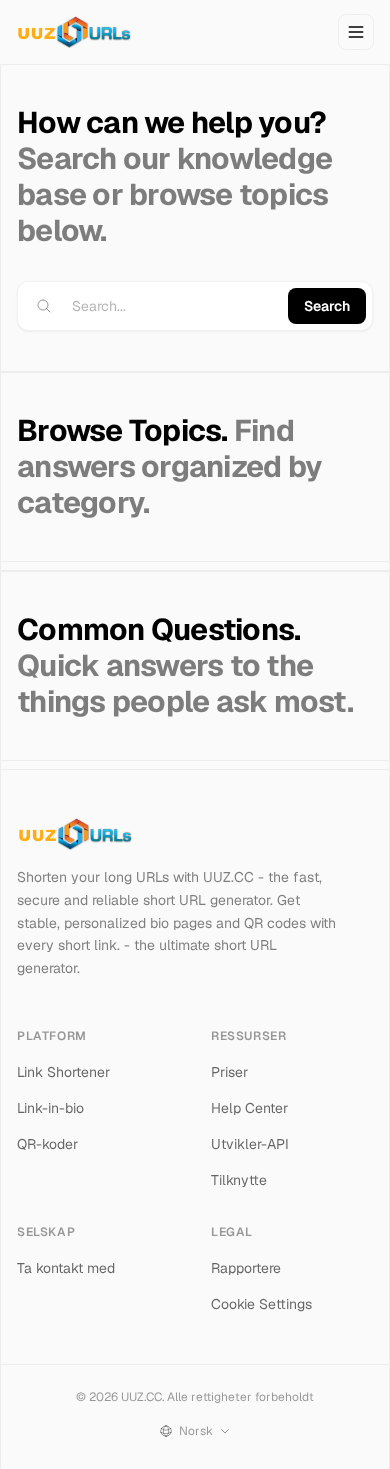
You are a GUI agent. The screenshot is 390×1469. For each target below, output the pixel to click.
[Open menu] (356, 32)
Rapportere (246, 1268)
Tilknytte (239, 1180)
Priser (229, 1072)
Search (327, 306)
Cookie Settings (261, 1304)
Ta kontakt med (66, 1268)
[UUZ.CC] (73, 32)
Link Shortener (63, 1072)
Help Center (249, 1108)
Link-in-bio (50, 1108)
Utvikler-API (250, 1144)
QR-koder (47, 1144)
